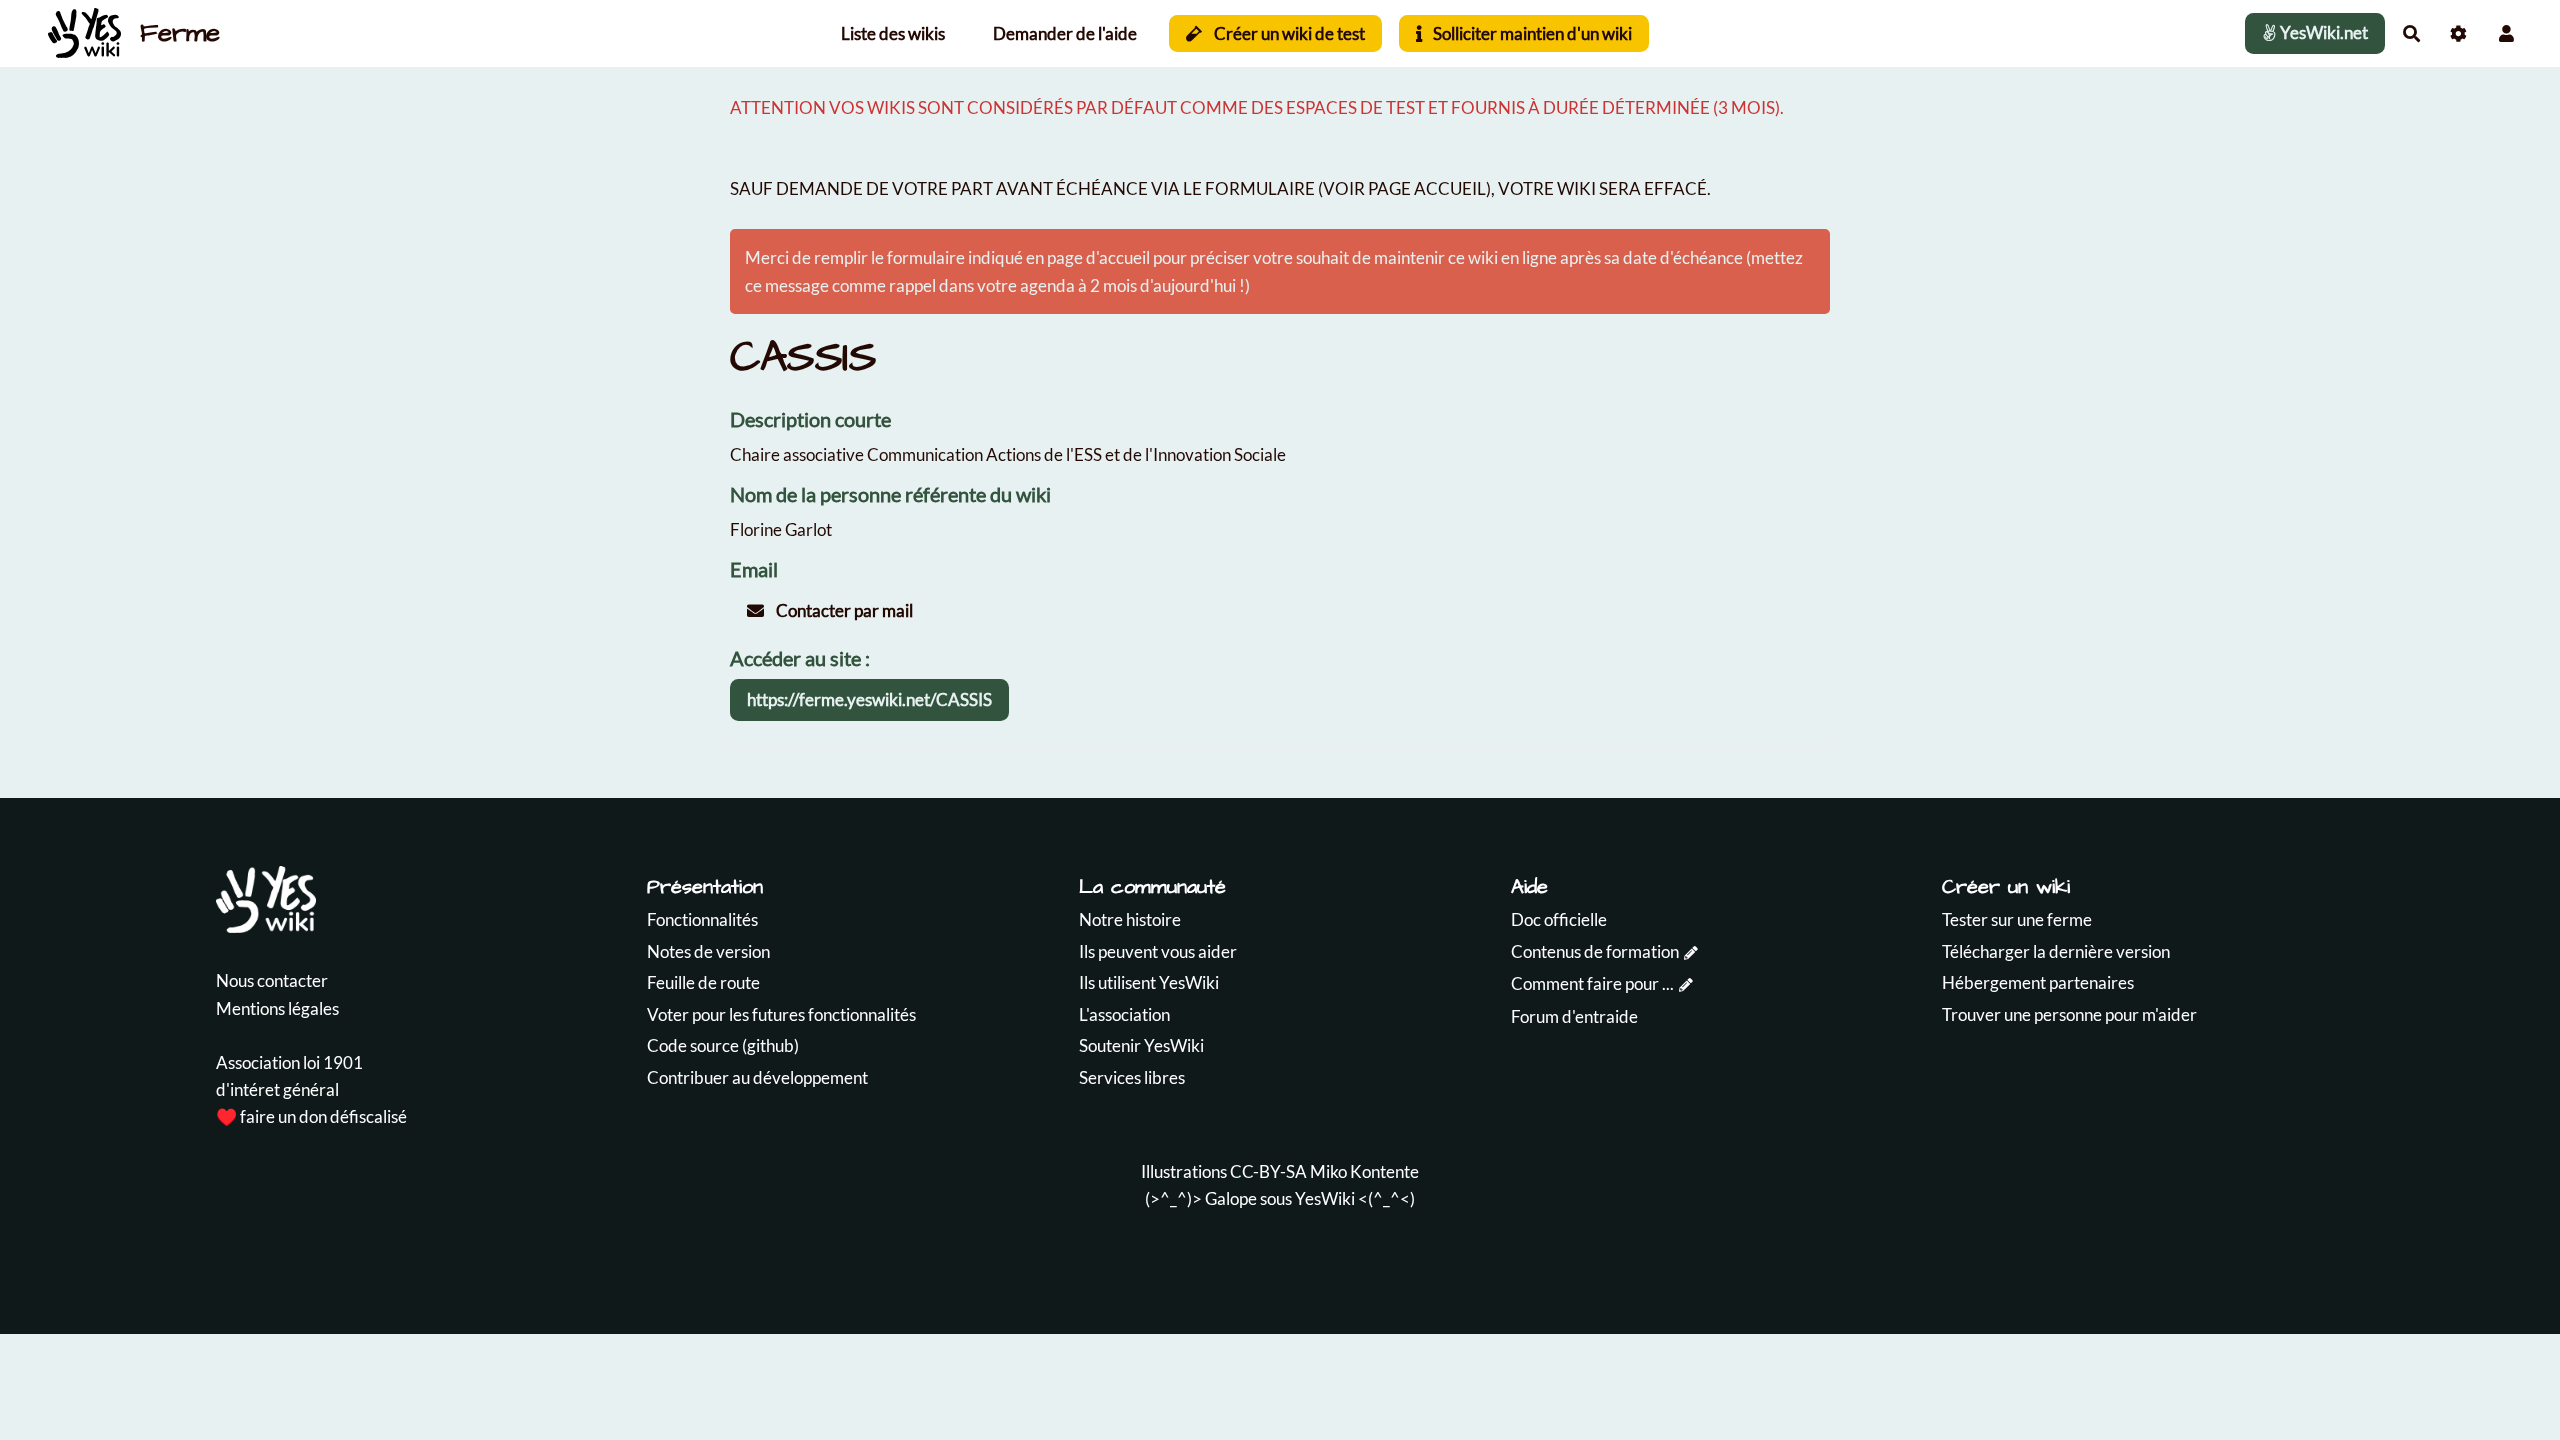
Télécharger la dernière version (2056, 951)
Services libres (1132, 1077)
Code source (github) (723, 1045)
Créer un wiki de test (1288, 33)
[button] (2506, 33)
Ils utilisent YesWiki (1149, 982)
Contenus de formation (1595, 951)
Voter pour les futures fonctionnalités (781, 1014)
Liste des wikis (893, 33)
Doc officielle (1559, 919)
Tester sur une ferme (2017, 919)
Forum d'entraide (1574, 1016)
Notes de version (708, 951)
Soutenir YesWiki (1141, 1045)
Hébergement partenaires (2038, 982)
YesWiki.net (2322, 32)
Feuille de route (703, 982)
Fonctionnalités (702, 919)
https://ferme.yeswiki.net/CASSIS (869, 699)
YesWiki (1325, 1198)
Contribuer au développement (757, 1077)
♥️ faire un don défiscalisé (311, 1116)
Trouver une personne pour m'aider (2069, 1014)
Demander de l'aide (1065, 33)
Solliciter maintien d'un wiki (1531, 33)
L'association (1124, 1014)
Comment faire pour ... (1592, 983)
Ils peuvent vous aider (1158, 951)
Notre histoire (1130, 919)
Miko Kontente (1364, 1171)
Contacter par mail (843, 610)
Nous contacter (272, 980)
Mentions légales (277, 1008)
